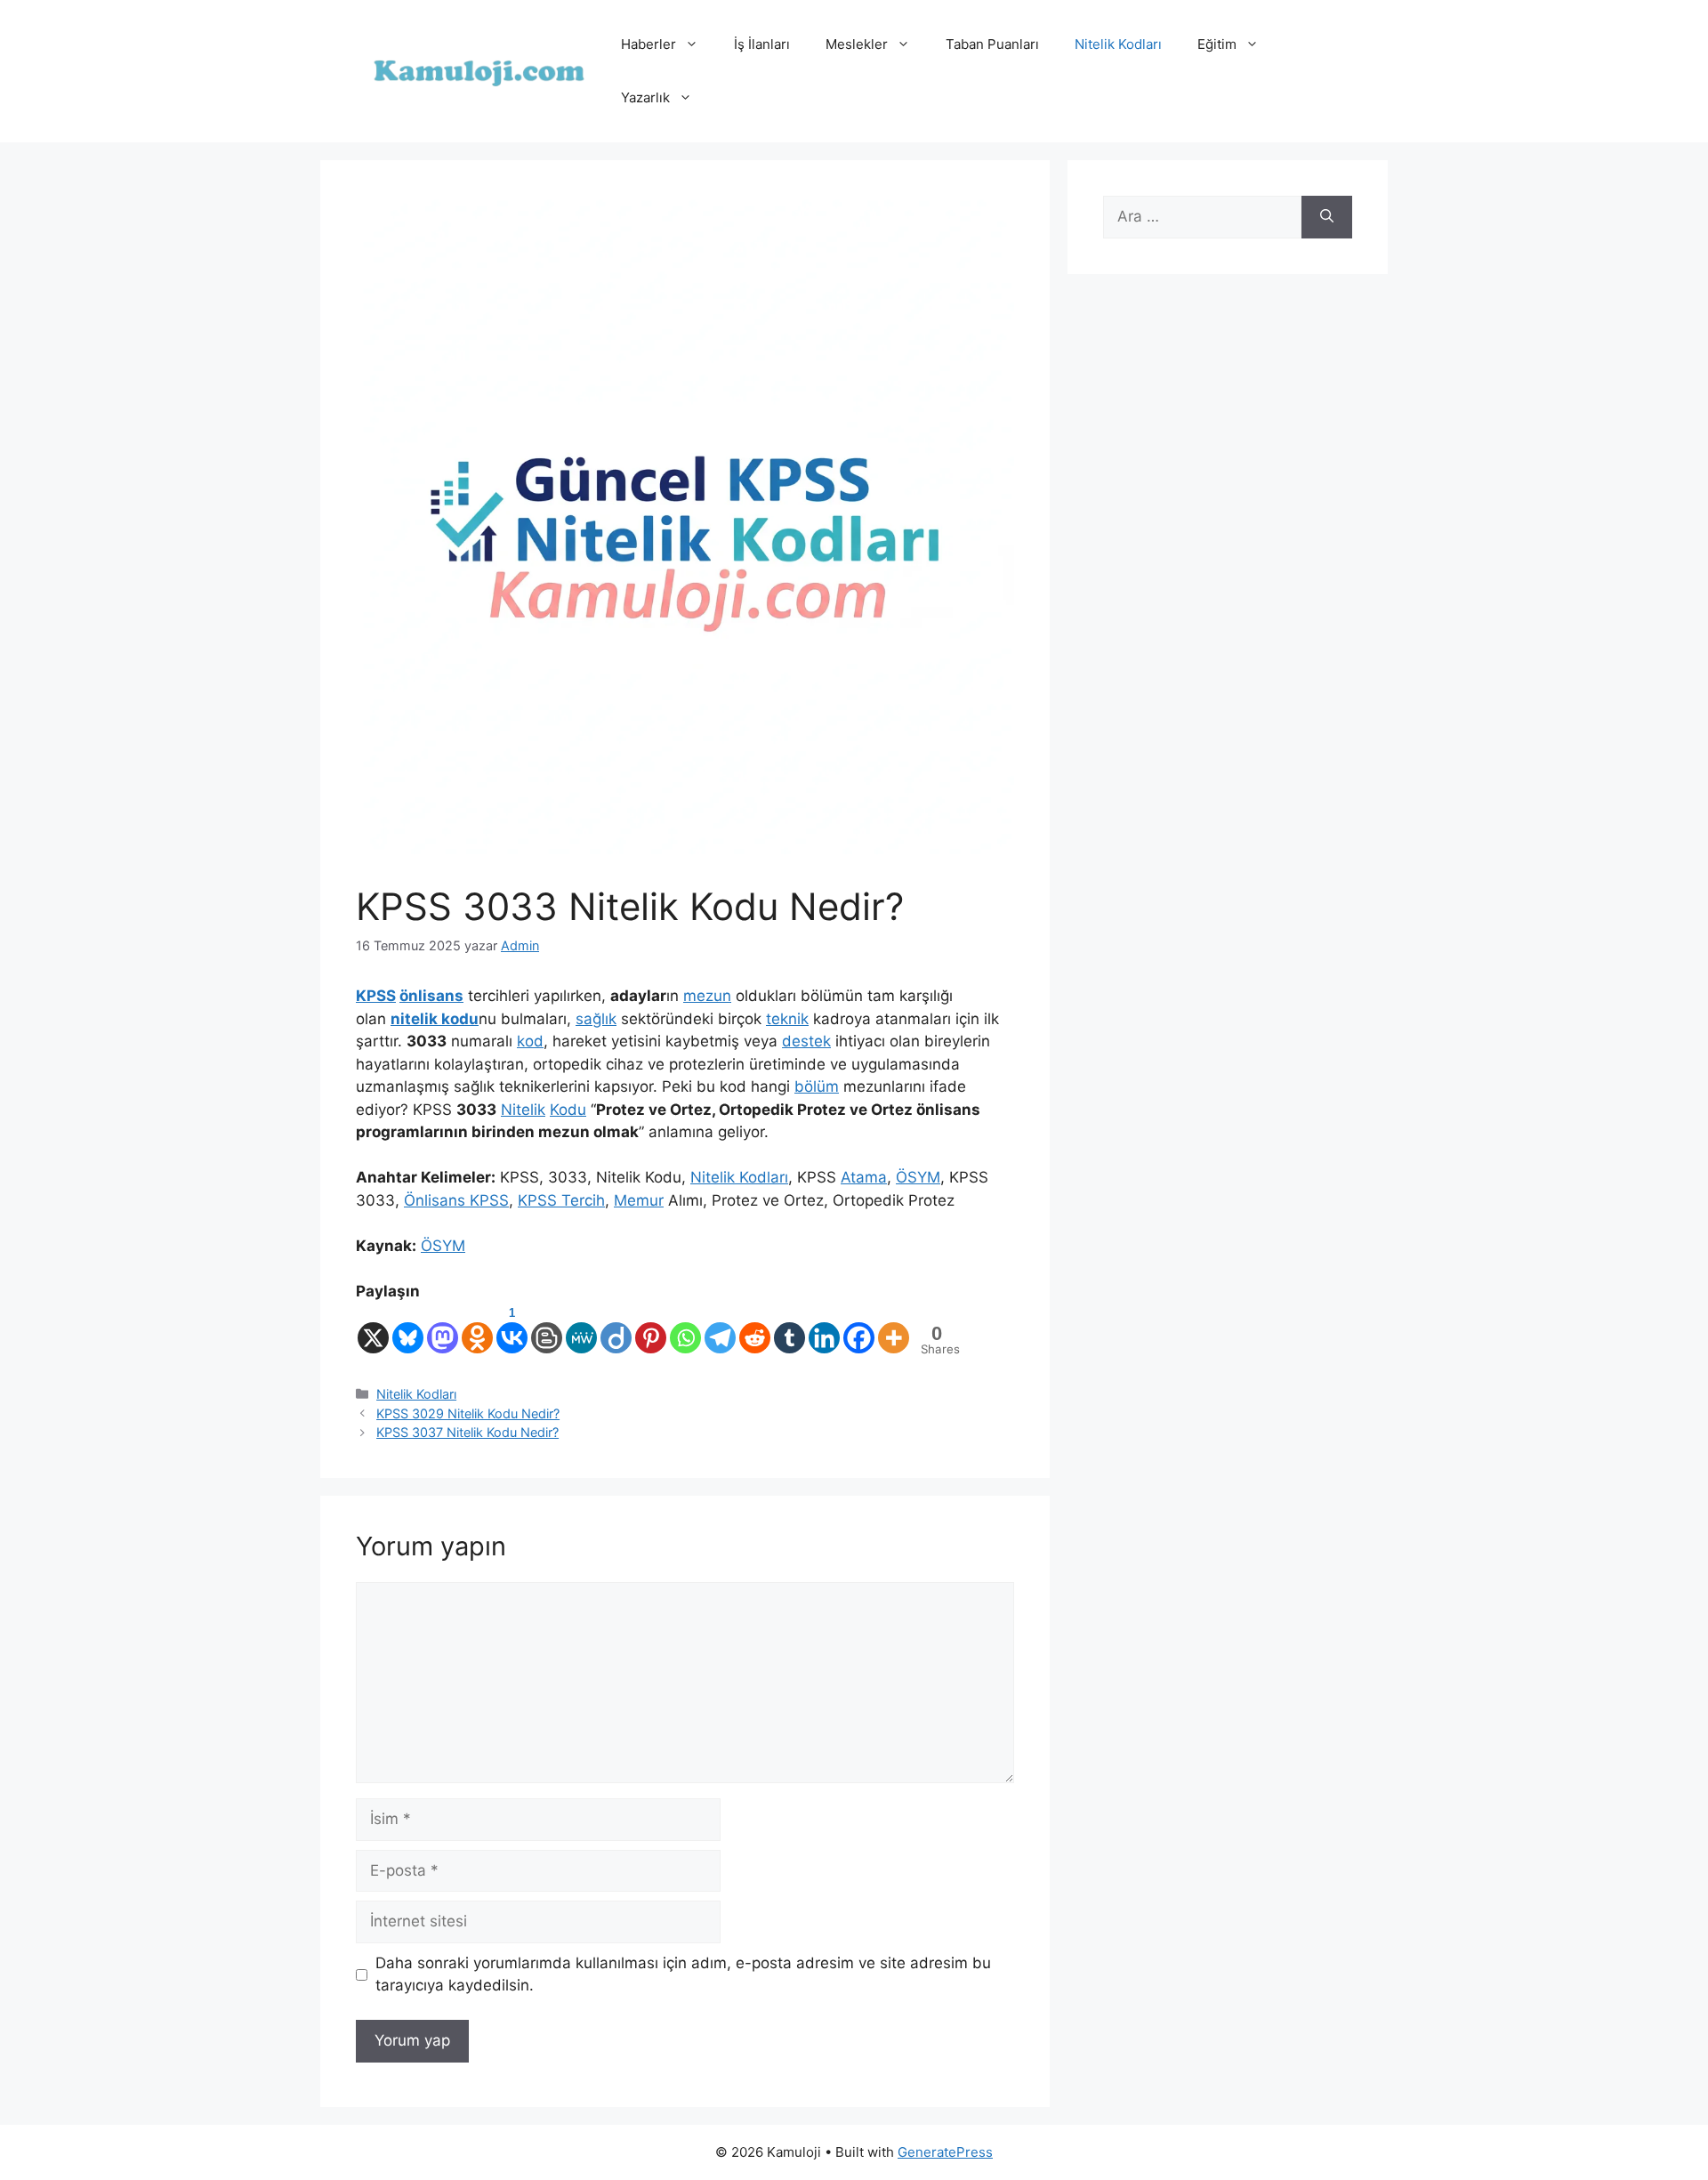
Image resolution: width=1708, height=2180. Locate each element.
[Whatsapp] (685, 1329)
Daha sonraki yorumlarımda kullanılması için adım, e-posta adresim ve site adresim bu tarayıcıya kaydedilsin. (683, 1974)
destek (806, 1041)
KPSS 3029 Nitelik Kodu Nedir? (468, 1413)
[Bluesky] (408, 1329)
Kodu (568, 1110)
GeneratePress (945, 2152)
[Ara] (1327, 217)
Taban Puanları (992, 44)
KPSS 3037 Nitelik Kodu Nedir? (467, 1432)
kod (530, 1041)
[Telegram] (720, 1329)
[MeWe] (581, 1329)
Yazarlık (645, 97)
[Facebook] (859, 1329)
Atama (864, 1177)
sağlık (596, 1019)
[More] (894, 1329)
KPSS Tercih (561, 1200)
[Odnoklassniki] (477, 1329)
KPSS (376, 996)
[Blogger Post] (547, 1329)
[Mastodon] (443, 1329)
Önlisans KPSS (456, 1200)
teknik (787, 1019)
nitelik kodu (435, 1019)
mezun (707, 996)
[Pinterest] (651, 1329)
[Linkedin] (824, 1329)
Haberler (649, 44)
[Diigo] (616, 1329)
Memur (639, 1200)
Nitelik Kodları (1118, 44)
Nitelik (523, 1110)
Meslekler (857, 44)
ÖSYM (918, 1177)
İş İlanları (762, 44)
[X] (373, 1329)
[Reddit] (755, 1329)
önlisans (431, 996)
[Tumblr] (790, 1329)
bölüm (817, 1086)
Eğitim (1217, 44)
